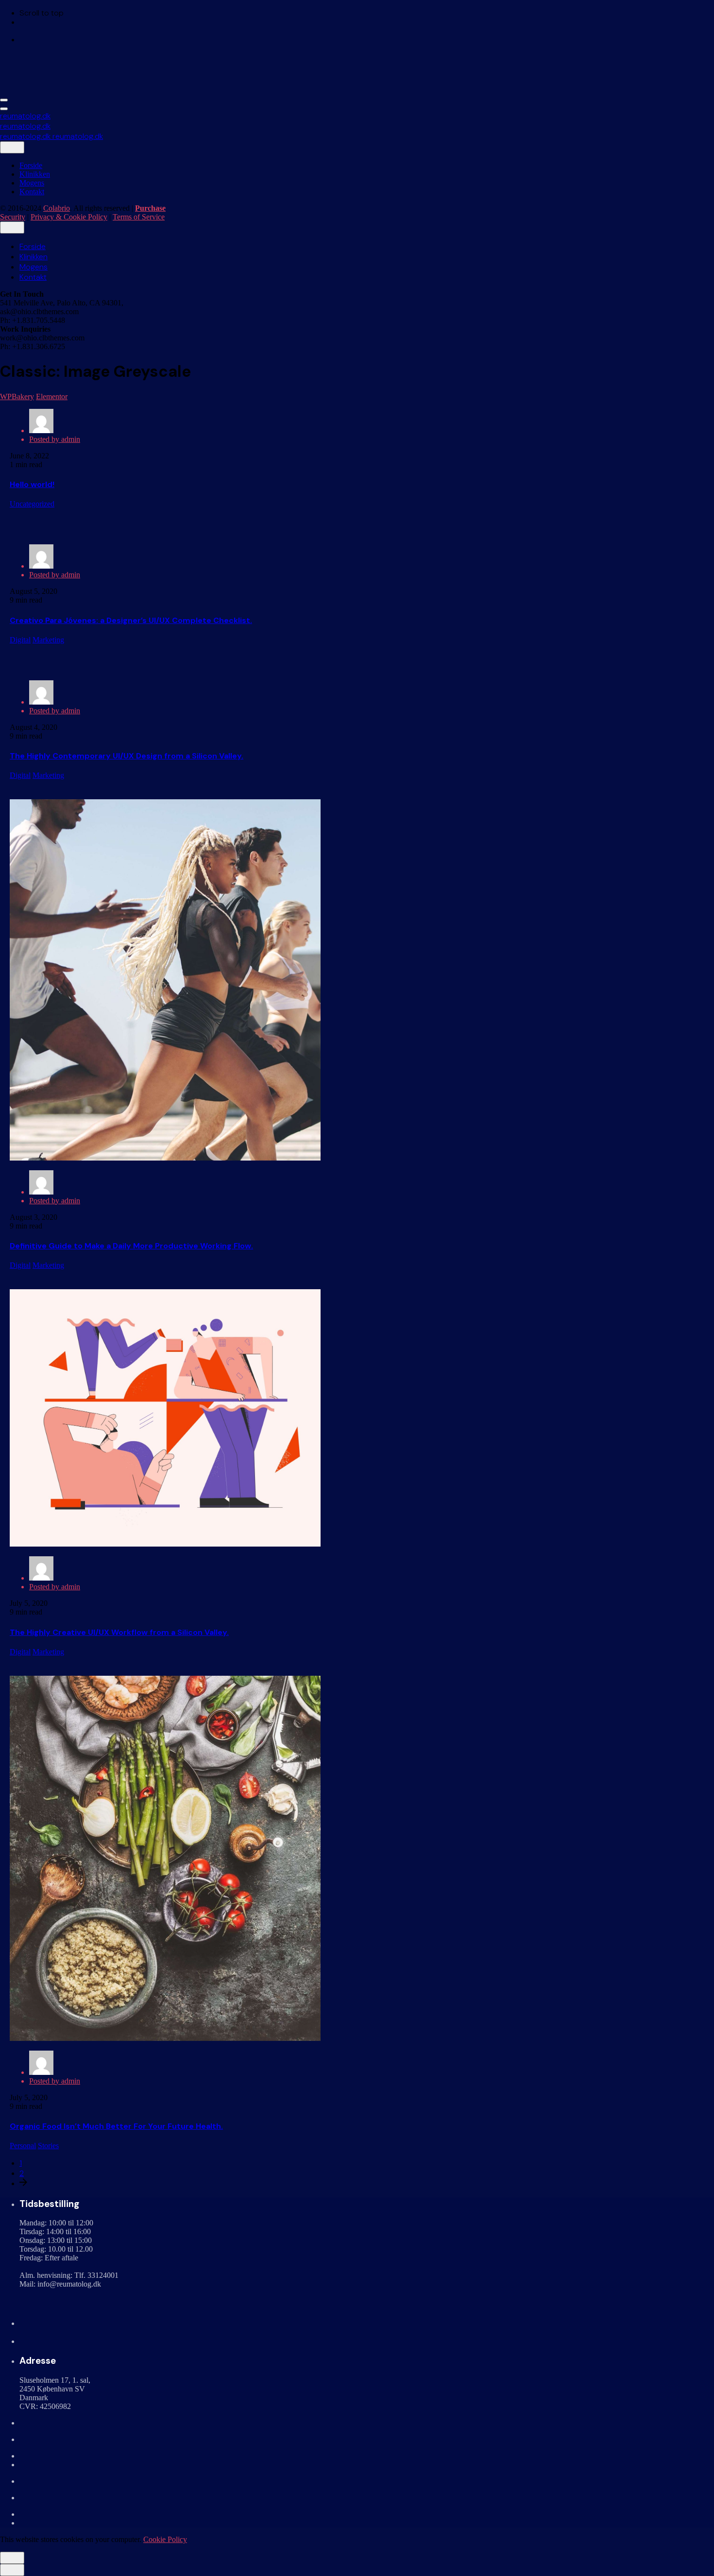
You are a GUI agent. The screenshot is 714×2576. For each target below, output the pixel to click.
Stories (48, 2146)
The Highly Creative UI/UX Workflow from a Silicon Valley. (119, 1632)
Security (13, 217)
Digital (20, 640)
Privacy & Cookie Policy (69, 217)
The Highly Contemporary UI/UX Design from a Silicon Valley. (127, 756)
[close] (12, 147)
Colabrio (57, 208)
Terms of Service (139, 217)
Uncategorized (32, 504)
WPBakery (17, 396)
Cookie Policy (165, 2539)
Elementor (52, 396)
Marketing (48, 640)
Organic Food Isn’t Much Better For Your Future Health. (116, 2126)
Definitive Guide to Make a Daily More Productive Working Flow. (131, 1246)
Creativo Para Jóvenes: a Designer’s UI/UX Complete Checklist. (131, 620)
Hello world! (32, 484)
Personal (23, 2146)
